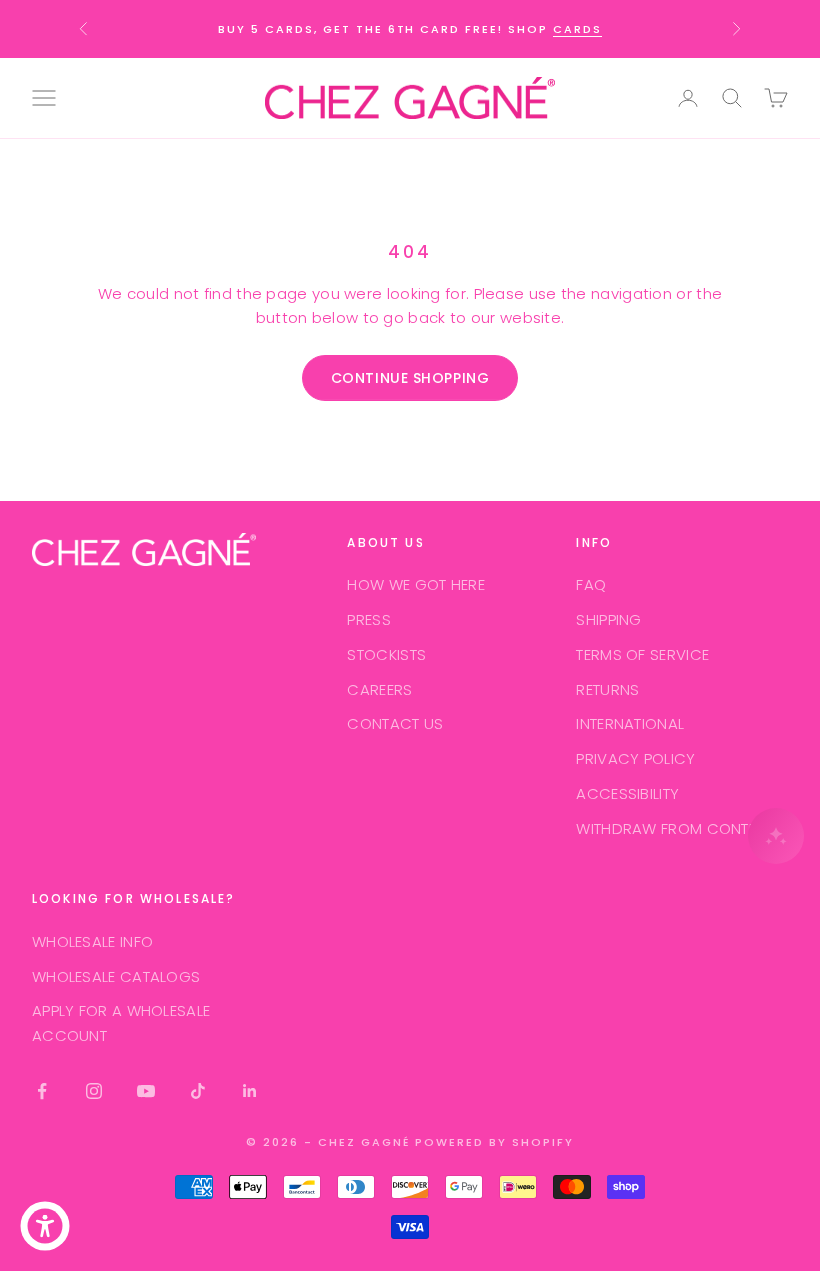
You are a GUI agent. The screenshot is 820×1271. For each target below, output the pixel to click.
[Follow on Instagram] (94, 1091)
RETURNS (607, 689)
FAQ (591, 584)
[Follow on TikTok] (198, 1091)
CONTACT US (395, 723)
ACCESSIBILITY (627, 793)
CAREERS (379, 689)
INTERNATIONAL (630, 723)
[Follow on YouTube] (146, 1091)
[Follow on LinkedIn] (250, 1091)
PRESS (369, 619)
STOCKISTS (386, 654)
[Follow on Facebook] (42, 1091)
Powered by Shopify (494, 1142)
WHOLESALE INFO (92, 941)
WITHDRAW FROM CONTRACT (682, 828)
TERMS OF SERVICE (642, 654)
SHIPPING (608, 619)
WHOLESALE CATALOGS (116, 976)
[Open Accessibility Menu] (45, 1226)
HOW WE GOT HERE (416, 584)
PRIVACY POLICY (635, 758)
